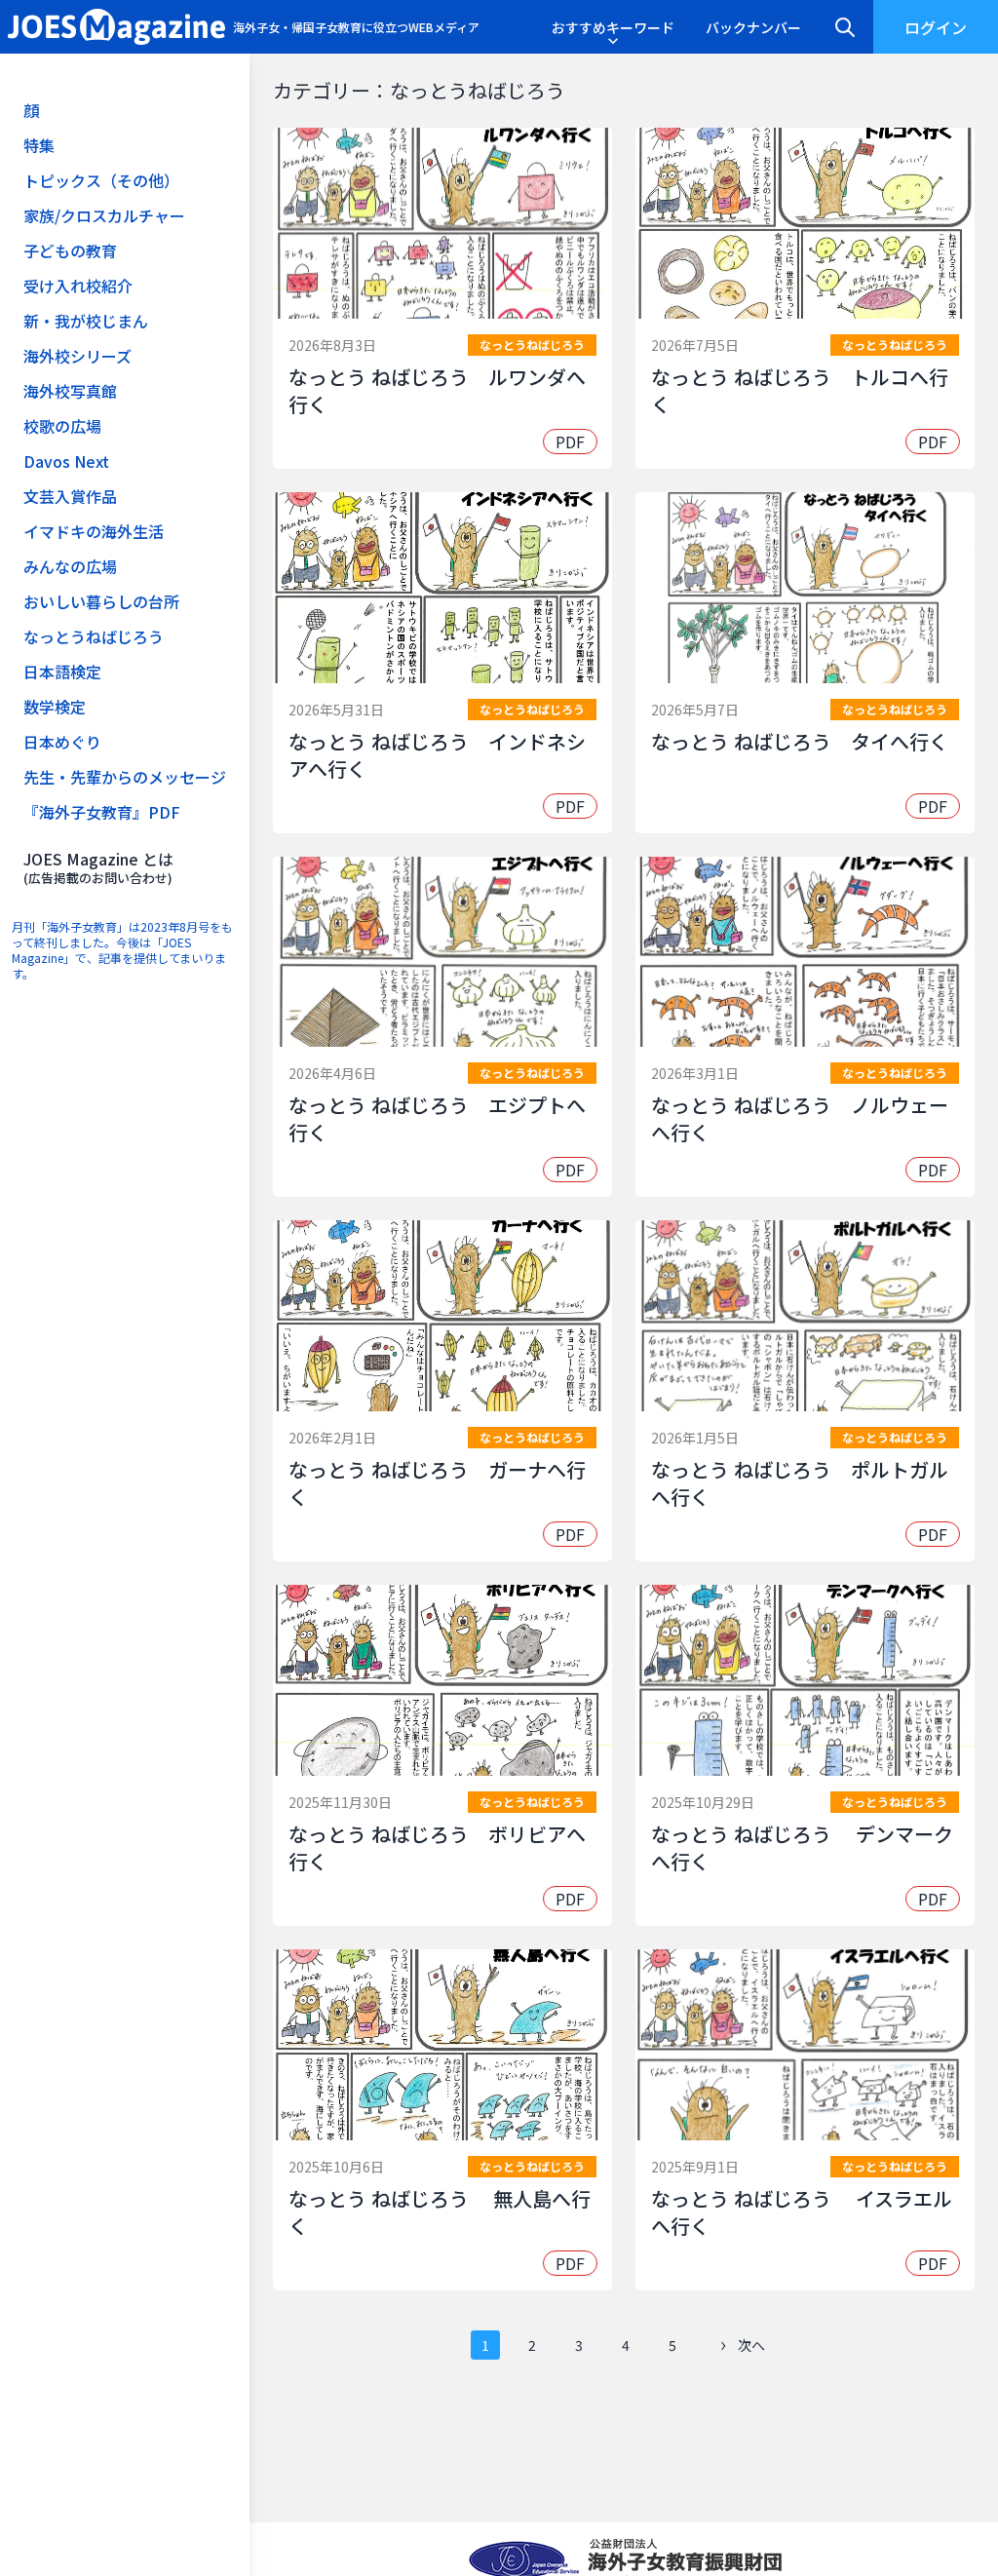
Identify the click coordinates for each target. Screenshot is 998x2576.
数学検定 (55, 707)
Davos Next (66, 461)
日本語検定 (62, 672)
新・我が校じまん (86, 321)
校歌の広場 (62, 426)
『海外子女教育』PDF (102, 812)
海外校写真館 (70, 391)
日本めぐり (62, 742)
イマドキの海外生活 (94, 531)
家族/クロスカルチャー (104, 215)
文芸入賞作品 (70, 496)
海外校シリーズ (77, 356)
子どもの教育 (70, 250)
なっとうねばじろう (94, 636)
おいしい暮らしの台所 (101, 601)
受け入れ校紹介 (78, 286)
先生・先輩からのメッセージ (125, 777)
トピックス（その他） (101, 180)
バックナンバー (753, 27)
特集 (39, 145)
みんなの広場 (70, 566)
